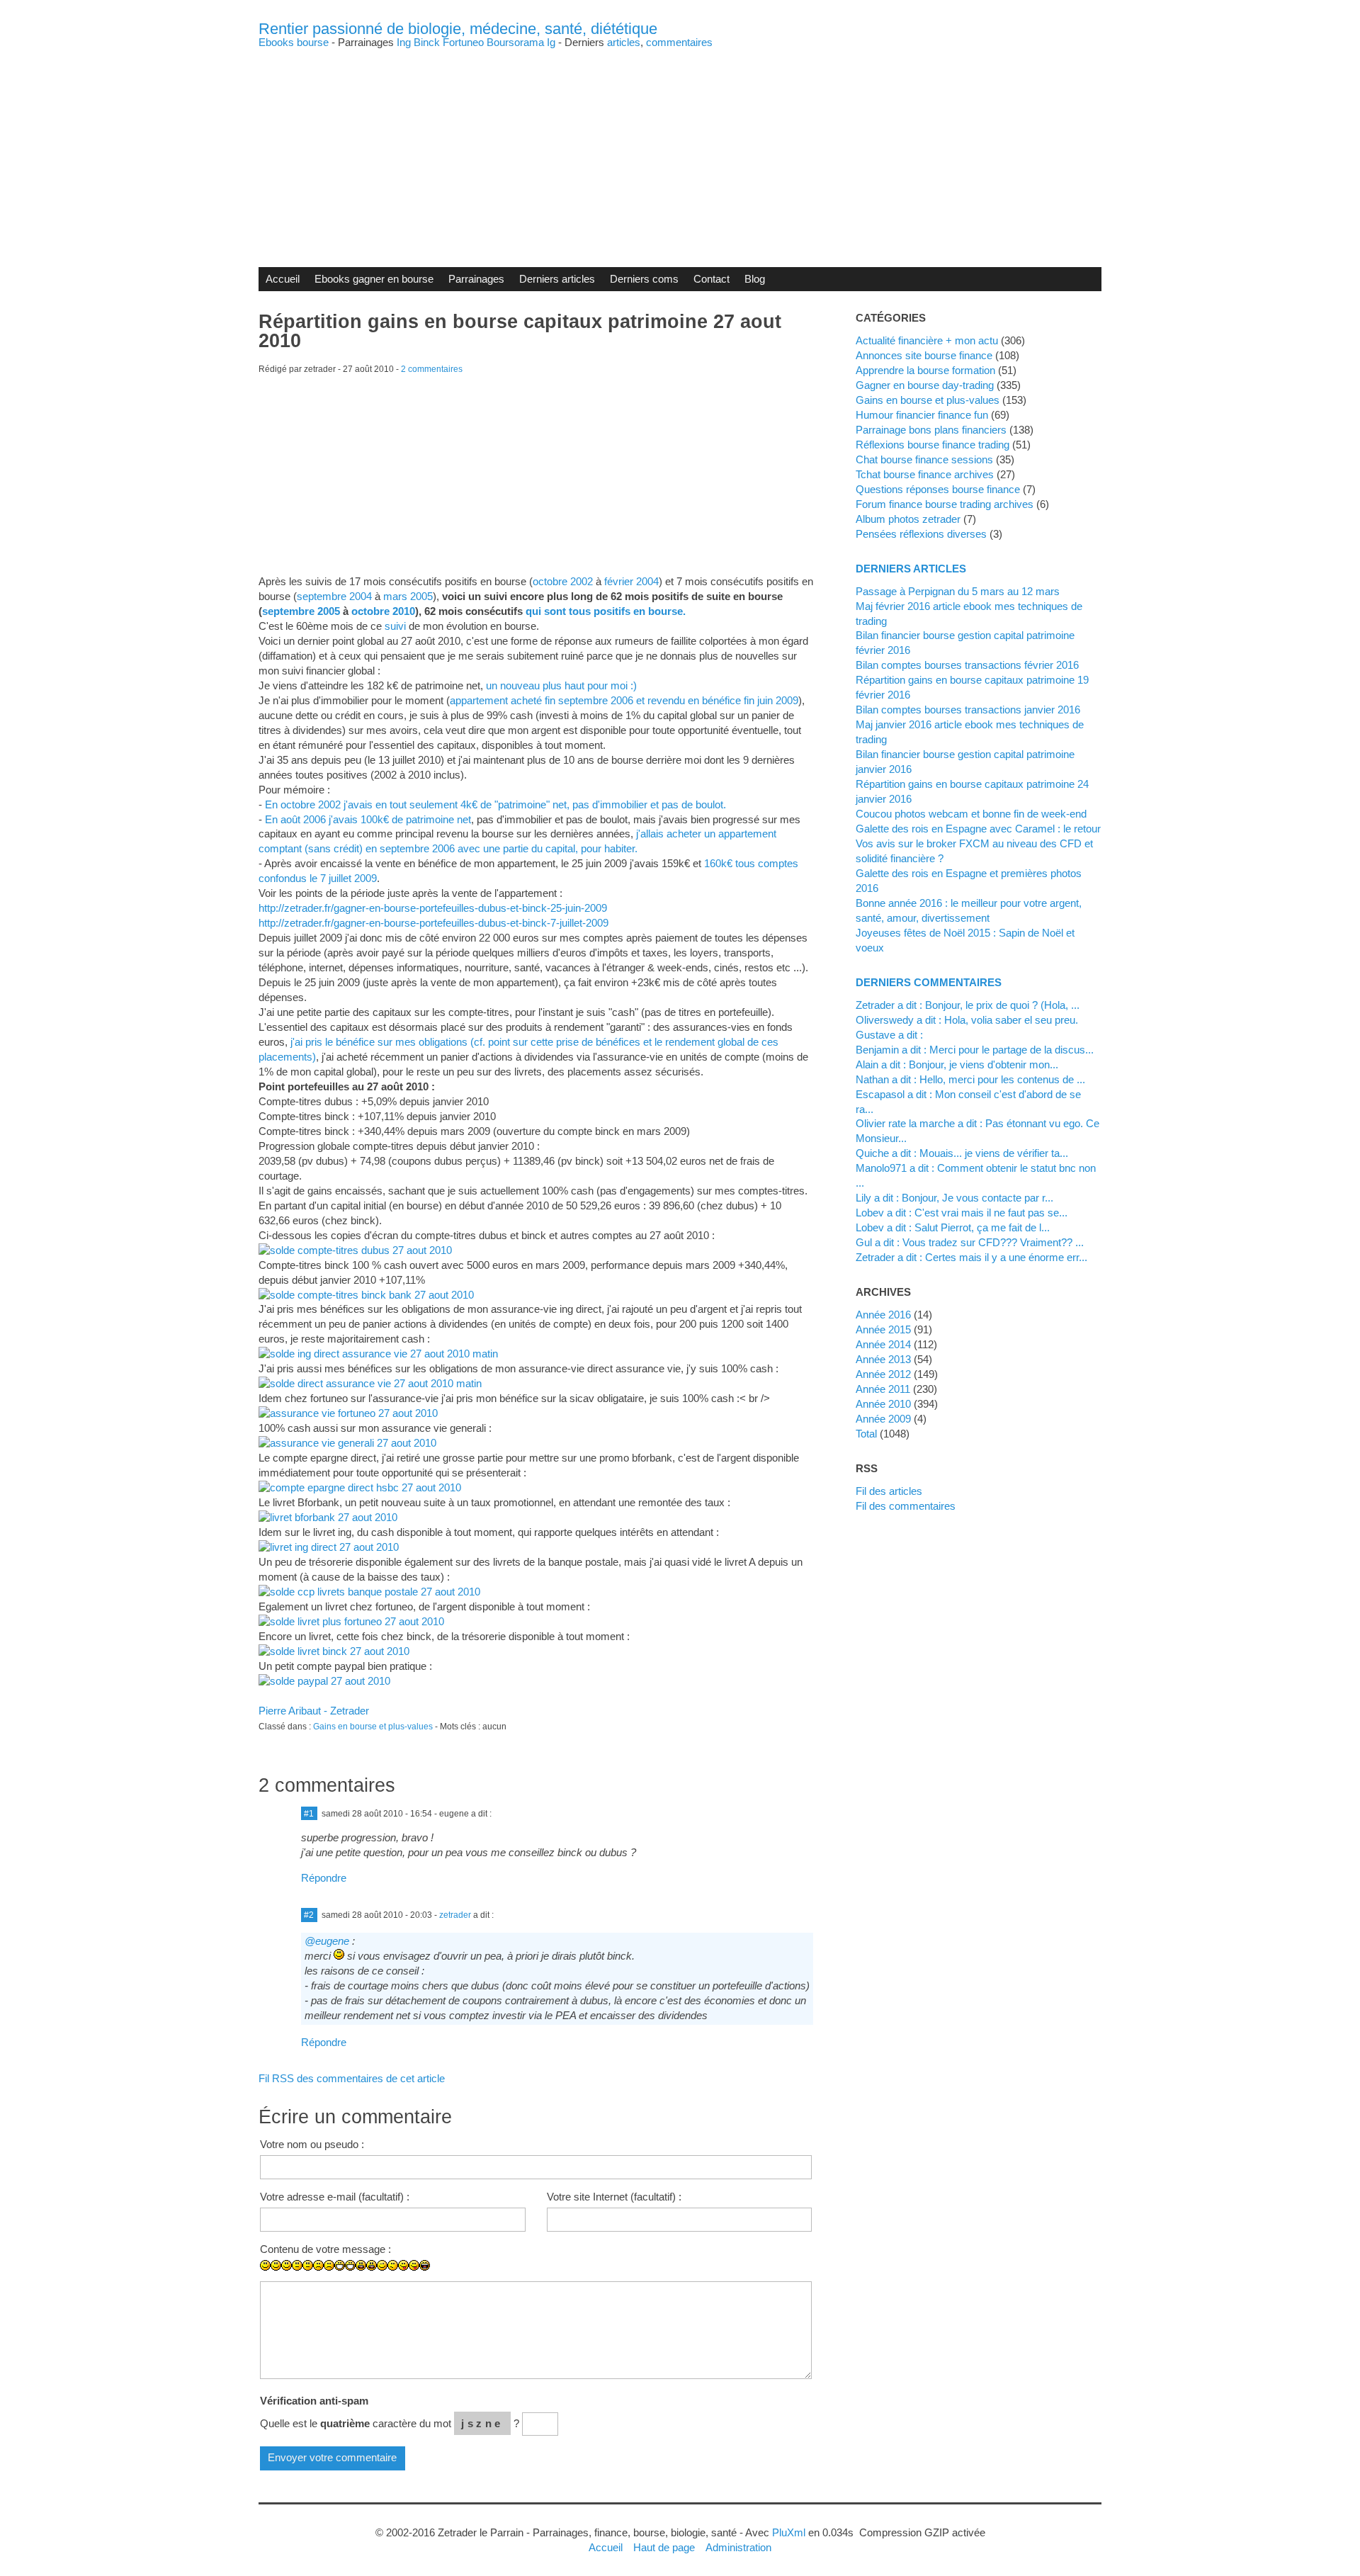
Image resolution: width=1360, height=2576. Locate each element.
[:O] (372, 2265)
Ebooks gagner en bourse (374, 279)
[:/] (393, 2265)
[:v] (488, 2276)
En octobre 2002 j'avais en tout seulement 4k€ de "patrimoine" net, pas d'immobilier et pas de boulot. (495, 804)
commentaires (679, 42)
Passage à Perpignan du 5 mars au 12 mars (958, 591)
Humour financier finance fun (922, 415)
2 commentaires (432, 369)
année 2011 (883, 1389)
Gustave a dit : (889, 1035)
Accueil (283, 279)
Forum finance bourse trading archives (945, 504)
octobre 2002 (563, 581)
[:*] (467, 2276)
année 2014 (883, 1344)
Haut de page (664, 2547)
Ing (404, 42)
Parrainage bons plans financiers (931, 430)
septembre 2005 (301, 611)
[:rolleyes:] (446, 2276)
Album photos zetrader (908, 519)
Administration (738, 2547)
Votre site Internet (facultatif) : (614, 2197)
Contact (712, 279)
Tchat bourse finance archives (925, 474)
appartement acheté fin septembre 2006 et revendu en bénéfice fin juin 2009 (624, 700)
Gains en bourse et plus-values (373, 1727)
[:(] (318, 2265)
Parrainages (476, 279)
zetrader (455, 1915)
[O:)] (478, 2276)
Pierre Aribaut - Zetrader (314, 1711)
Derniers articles (557, 279)
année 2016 (883, 1315)
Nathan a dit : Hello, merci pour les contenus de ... (970, 1079)
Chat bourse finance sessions (924, 459)
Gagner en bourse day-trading (925, 385)
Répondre (324, 1878)
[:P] (403, 2265)
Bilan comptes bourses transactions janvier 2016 (968, 710)
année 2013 (883, 1359)
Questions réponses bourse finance (938, 489)
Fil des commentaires (906, 1506)
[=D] (350, 2265)
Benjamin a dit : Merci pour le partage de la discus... (975, 1050)
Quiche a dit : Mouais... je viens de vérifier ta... (962, 1153)
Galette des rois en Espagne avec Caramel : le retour (978, 829)
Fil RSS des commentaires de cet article (352, 2078)
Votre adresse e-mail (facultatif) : (335, 2197)
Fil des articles (889, 1491)
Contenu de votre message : (325, 2249)
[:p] (414, 2265)
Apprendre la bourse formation (925, 370)
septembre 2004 (334, 596)
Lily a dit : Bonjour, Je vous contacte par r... (954, 1198)
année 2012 (883, 1374)
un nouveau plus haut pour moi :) (561, 685)
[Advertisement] (680, 147)
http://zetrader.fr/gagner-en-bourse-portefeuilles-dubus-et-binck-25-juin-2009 (433, 908)
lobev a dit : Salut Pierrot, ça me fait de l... (953, 1227)
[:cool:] (457, 2276)
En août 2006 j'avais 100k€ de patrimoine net (368, 819)
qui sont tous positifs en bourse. (606, 611)
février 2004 (631, 581)
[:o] (361, 2265)
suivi (395, 626)
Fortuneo (463, 42)
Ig (551, 42)
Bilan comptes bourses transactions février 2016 (967, 665)
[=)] (287, 2265)
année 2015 (883, 1329)
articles (624, 42)
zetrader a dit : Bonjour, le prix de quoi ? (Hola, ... (968, 1005)
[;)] (382, 2265)
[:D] (340, 2265)
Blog (755, 279)
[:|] (297, 2265)
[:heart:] (499, 2276)
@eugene (327, 1941)
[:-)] (276, 2265)
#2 (309, 1915)
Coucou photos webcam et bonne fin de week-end (971, 814)
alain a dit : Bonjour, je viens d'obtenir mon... (957, 1064)
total (868, 1434)
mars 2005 (408, 596)
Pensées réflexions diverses (921, 534)
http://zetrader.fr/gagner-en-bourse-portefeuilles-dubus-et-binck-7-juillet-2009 (433, 923)
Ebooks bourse (294, 42)
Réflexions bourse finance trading (933, 445)
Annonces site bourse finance (924, 355)
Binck (427, 42)
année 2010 (883, 1404)
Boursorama (515, 42)
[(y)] (520, 2276)
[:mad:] (435, 2276)
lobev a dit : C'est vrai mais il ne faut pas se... (962, 1213)
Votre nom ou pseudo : (312, 2144)
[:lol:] (425, 2265)
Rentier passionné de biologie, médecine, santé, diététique (458, 29)
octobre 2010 (383, 611)
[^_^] (510, 2276)
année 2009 (883, 1419)
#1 (309, 1814)
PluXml (789, 2532)
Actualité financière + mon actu (927, 340)
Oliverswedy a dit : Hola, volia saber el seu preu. (967, 1020)
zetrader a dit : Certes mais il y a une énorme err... (971, 1257)
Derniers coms (644, 279)
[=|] (308, 2265)
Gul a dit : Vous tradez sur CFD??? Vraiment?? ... (970, 1242)
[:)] (265, 2265)
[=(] (329, 2265)
